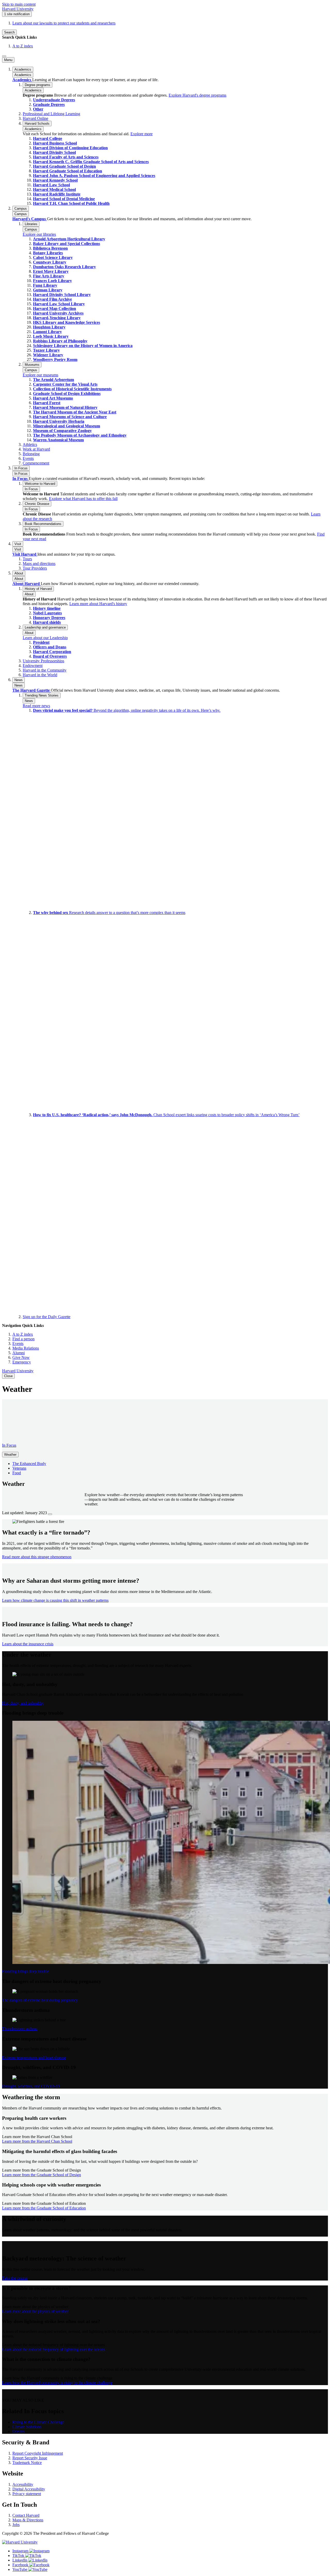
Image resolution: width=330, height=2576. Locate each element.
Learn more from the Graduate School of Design (42, 2175)
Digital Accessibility (29, 2489)
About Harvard (27, 584)
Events (18, 1344)
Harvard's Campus (30, 219)
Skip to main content (19, 4)
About (19, 579)
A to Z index (23, 46)
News (19, 685)
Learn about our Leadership (45, 638)
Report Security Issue (30, 2458)
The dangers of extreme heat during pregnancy (40, 2000)
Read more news (36, 706)
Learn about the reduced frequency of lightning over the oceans (53, 2349)
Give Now (21, 1357)
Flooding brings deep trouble (26, 1971)
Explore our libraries (39, 234)
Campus (21, 214)
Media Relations (26, 1348)
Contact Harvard (26, 2515)
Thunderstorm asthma (20, 2029)
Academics (23, 75)
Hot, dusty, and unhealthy (23, 1703)
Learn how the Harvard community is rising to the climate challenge (57, 2383)
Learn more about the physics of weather (35, 2311)
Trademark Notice (27, 2463)
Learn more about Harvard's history (98, 604)
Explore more (142, 134)
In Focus (21, 474)
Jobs (16, 2525)
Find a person (23, 1339)
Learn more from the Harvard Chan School (37, 2141)
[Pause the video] (50, 1514)
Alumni (19, 1353)
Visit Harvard (25, 554)
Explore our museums (40, 375)
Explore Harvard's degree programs (197, 95)
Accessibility (23, 2484)
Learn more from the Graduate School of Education (44, 2208)
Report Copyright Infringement (38, 2453)
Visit (18, 549)
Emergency (22, 1362)
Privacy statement (27, 2494)
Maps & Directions (28, 2520)
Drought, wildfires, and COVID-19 (31, 2086)
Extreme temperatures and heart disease (34, 2058)
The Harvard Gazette (32, 690)
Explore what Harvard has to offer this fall (83, 499)
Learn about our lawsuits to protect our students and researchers (64, 23)
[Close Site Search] (4, 56)
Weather (10, 1455)
